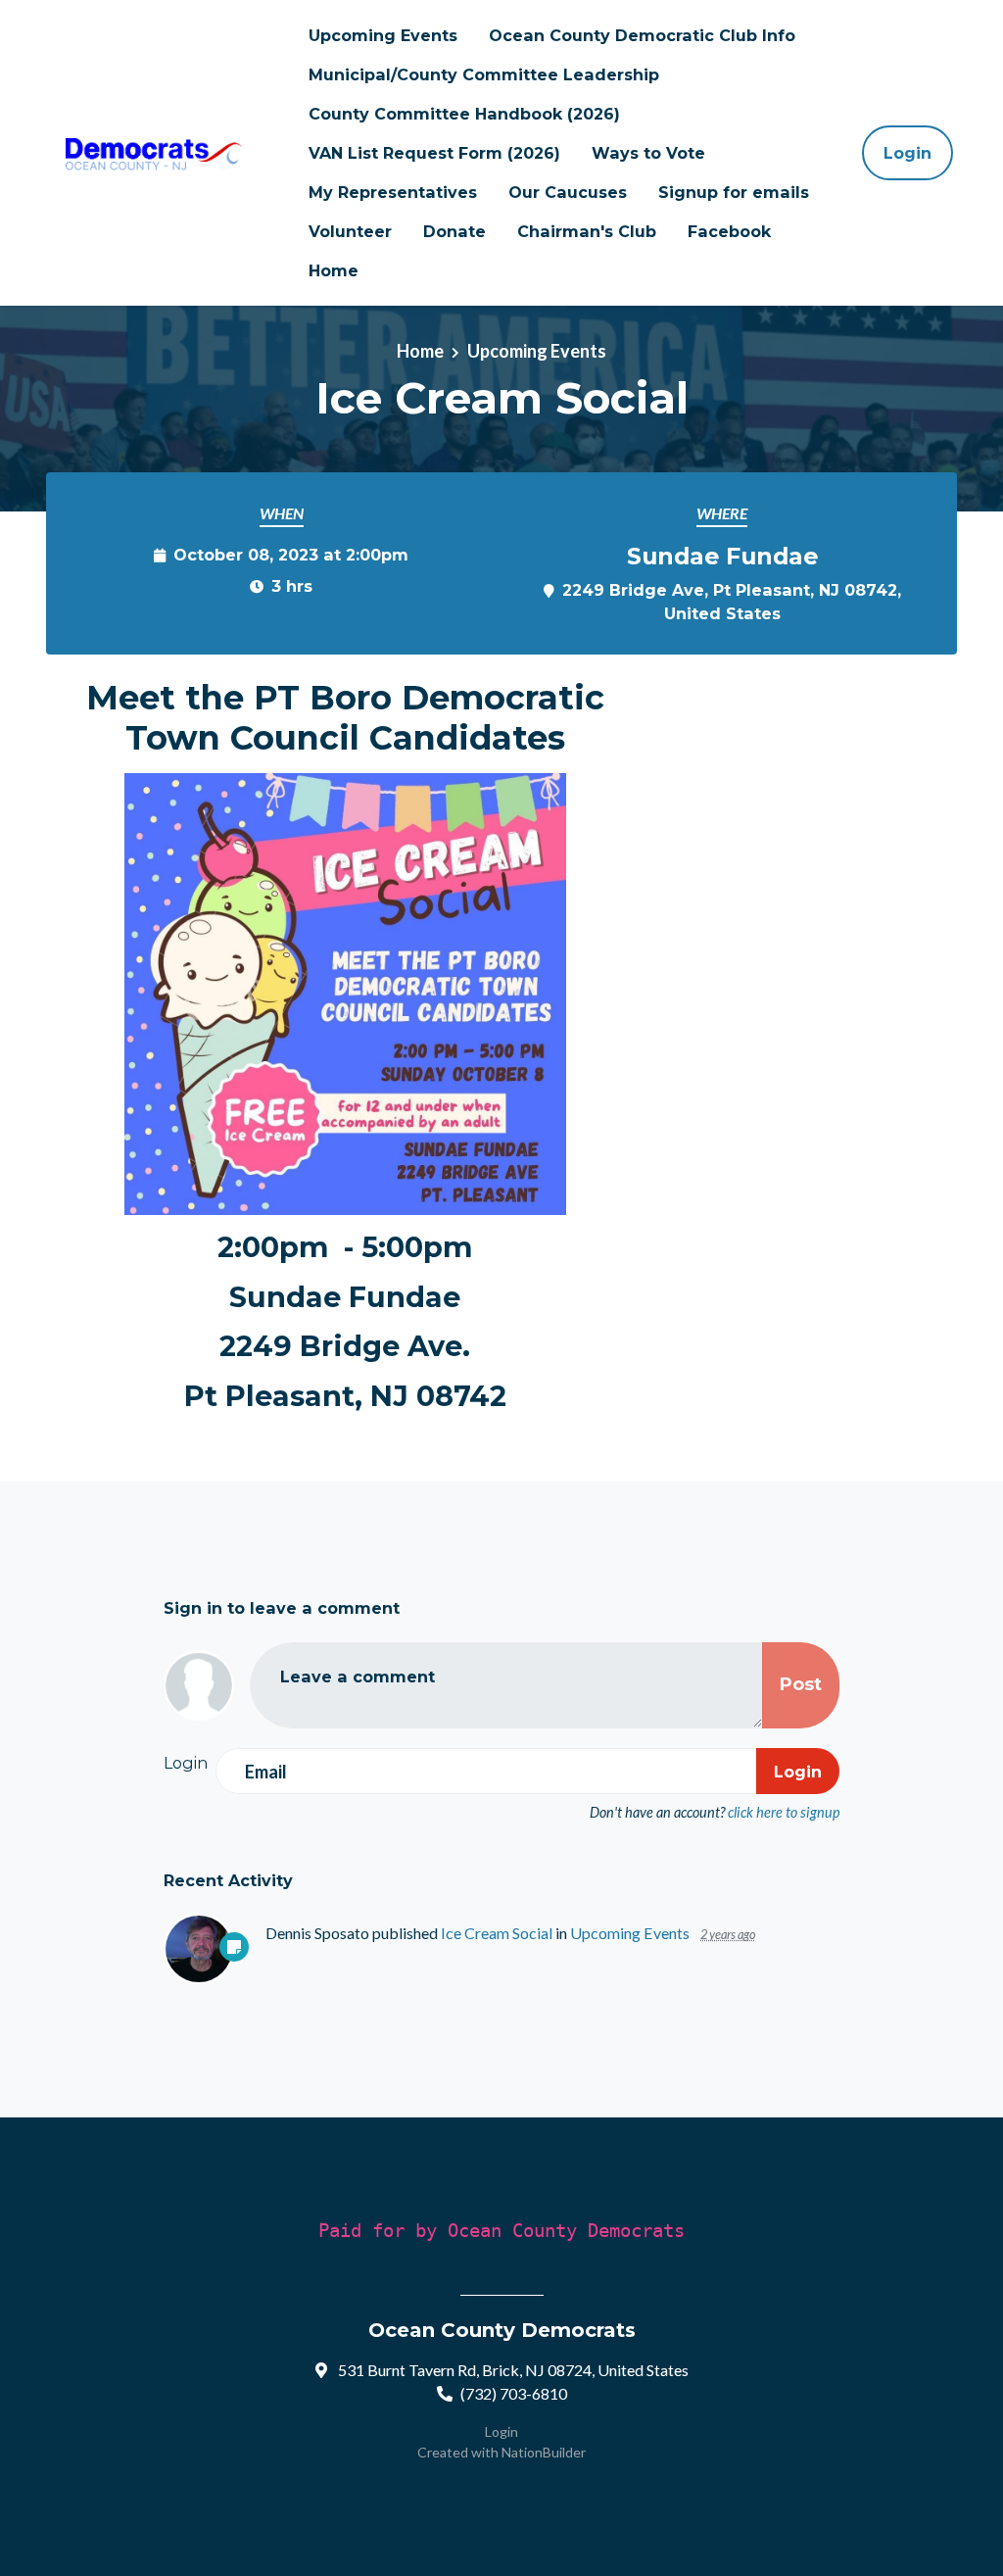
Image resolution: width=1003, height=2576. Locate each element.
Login (907, 153)
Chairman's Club (587, 231)
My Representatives (393, 192)
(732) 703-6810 (514, 2393)
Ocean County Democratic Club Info (642, 35)
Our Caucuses (568, 192)
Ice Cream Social (497, 1933)
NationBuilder (544, 2452)
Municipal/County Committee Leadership (484, 74)
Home (334, 270)
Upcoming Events (383, 35)
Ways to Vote (648, 153)
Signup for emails (734, 192)
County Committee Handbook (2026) (464, 114)
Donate (454, 231)
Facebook (729, 231)
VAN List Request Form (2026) (434, 153)
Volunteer (350, 231)
